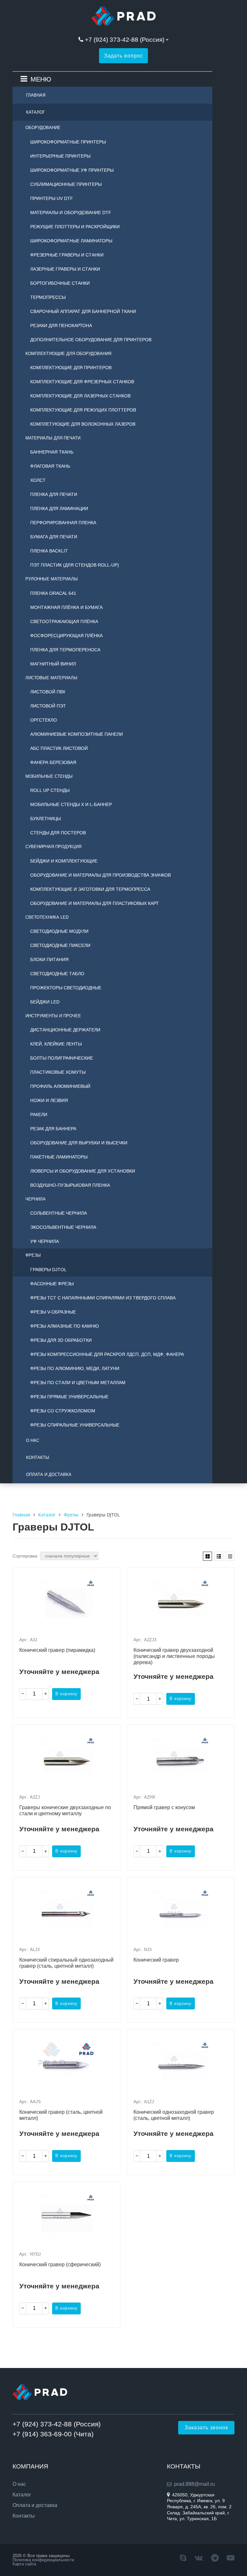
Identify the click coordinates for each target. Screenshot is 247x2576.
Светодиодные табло (57, 974)
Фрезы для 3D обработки (61, 1340)
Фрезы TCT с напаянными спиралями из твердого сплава (103, 1298)
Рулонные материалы (52, 579)
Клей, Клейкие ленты (56, 1044)
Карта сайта (24, 2564)
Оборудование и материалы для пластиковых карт (95, 903)
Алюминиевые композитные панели (77, 734)
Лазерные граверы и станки (65, 269)
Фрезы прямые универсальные (69, 1397)
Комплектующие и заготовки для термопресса (90, 889)
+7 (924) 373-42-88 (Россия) (125, 40)
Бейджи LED (45, 1002)
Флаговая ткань (50, 466)
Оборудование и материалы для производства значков (101, 875)
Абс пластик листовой (59, 748)
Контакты (38, 1457)
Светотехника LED (47, 917)
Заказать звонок (206, 2428)
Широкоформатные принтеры (68, 142)
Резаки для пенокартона (61, 325)
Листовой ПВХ (48, 692)
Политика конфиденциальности (43, 2560)
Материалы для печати (53, 438)
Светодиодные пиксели (60, 945)
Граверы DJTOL (48, 1270)
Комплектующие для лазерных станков (80, 396)
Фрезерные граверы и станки (67, 255)
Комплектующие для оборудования (68, 354)
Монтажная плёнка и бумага (66, 607)
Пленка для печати (54, 494)
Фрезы (33, 1255)
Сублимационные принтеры (66, 184)
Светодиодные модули (59, 931)
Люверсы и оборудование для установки (83, 1171)
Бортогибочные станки (60, 283)
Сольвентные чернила (59, 1213)
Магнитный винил (53, 664)
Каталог (36, 112)
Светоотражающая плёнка (64, 621)
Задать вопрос (123, 56)
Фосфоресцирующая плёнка (66, 636)
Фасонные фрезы (52, 1284)
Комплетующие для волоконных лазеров (83, 424)
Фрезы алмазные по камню (64, 1326)
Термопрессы (48, 297)
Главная (36, 95)
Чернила (36, 1199)
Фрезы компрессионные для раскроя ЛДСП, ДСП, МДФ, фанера (107, 1354)
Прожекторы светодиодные (66, 988)
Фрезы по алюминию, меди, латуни (75, 1368)
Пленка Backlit (49, 551)
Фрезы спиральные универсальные (75, 1425)
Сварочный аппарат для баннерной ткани (83, 311)
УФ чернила (45, 1241)
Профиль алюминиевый (60, 1086)
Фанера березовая (53, 762)
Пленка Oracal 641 (53, 593)
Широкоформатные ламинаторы (71, 241)
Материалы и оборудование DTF (71, 212)
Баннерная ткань (52, 452)
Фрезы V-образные (53, 1312)
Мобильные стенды (49, 776)
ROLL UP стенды (50, 790)
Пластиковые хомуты (58, 1072)
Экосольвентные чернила (63, 1227)
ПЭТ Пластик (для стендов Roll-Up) (75, 565)
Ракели (39, 1115)
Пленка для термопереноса (65, 650)
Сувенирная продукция (53, 847)
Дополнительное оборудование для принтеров (91, 340)
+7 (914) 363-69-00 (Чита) (53, 2434)
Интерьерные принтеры (60, 156)
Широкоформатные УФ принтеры (72, 170)
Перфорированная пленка (63, 523)
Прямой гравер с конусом (164, 1807)
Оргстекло (44, 720)
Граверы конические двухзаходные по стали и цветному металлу (65, 1810)
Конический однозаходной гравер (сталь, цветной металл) (174, 2115)
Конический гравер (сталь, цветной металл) (61, 2115)
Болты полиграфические (62, 1058)
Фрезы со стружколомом (63, 1411)
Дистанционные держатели (65, 1030)
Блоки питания (49, 959)
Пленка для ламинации (59, 508)
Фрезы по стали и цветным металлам (78, 1383)
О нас (33, 1440)
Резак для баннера (53, 1129)
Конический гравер (156, 1960)
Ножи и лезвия (49, 1100)
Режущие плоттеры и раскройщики (75, 227)
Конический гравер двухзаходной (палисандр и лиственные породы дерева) (174, 1656)
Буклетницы (46, 819)
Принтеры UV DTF (52, 198)
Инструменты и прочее (53, 1016)
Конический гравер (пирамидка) (57, 1650)
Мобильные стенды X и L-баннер (71, 804)
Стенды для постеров (58, 833)
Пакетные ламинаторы (59, 1157)
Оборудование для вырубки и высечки (79, 1143)
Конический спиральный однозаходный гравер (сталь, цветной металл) (66, 1963)
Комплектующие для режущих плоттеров (83, 410)
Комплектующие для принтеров (71, 368)
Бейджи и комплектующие (64, 861)
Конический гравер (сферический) (60, 2264)
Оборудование (43, 128)
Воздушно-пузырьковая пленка (70, 1185)
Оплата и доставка (49, 1474)
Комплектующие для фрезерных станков (82, 382)
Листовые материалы (51, 678)
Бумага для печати (54, 537)
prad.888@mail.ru (194, 2484)
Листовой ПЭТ (48, 706)
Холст (38, 480)
